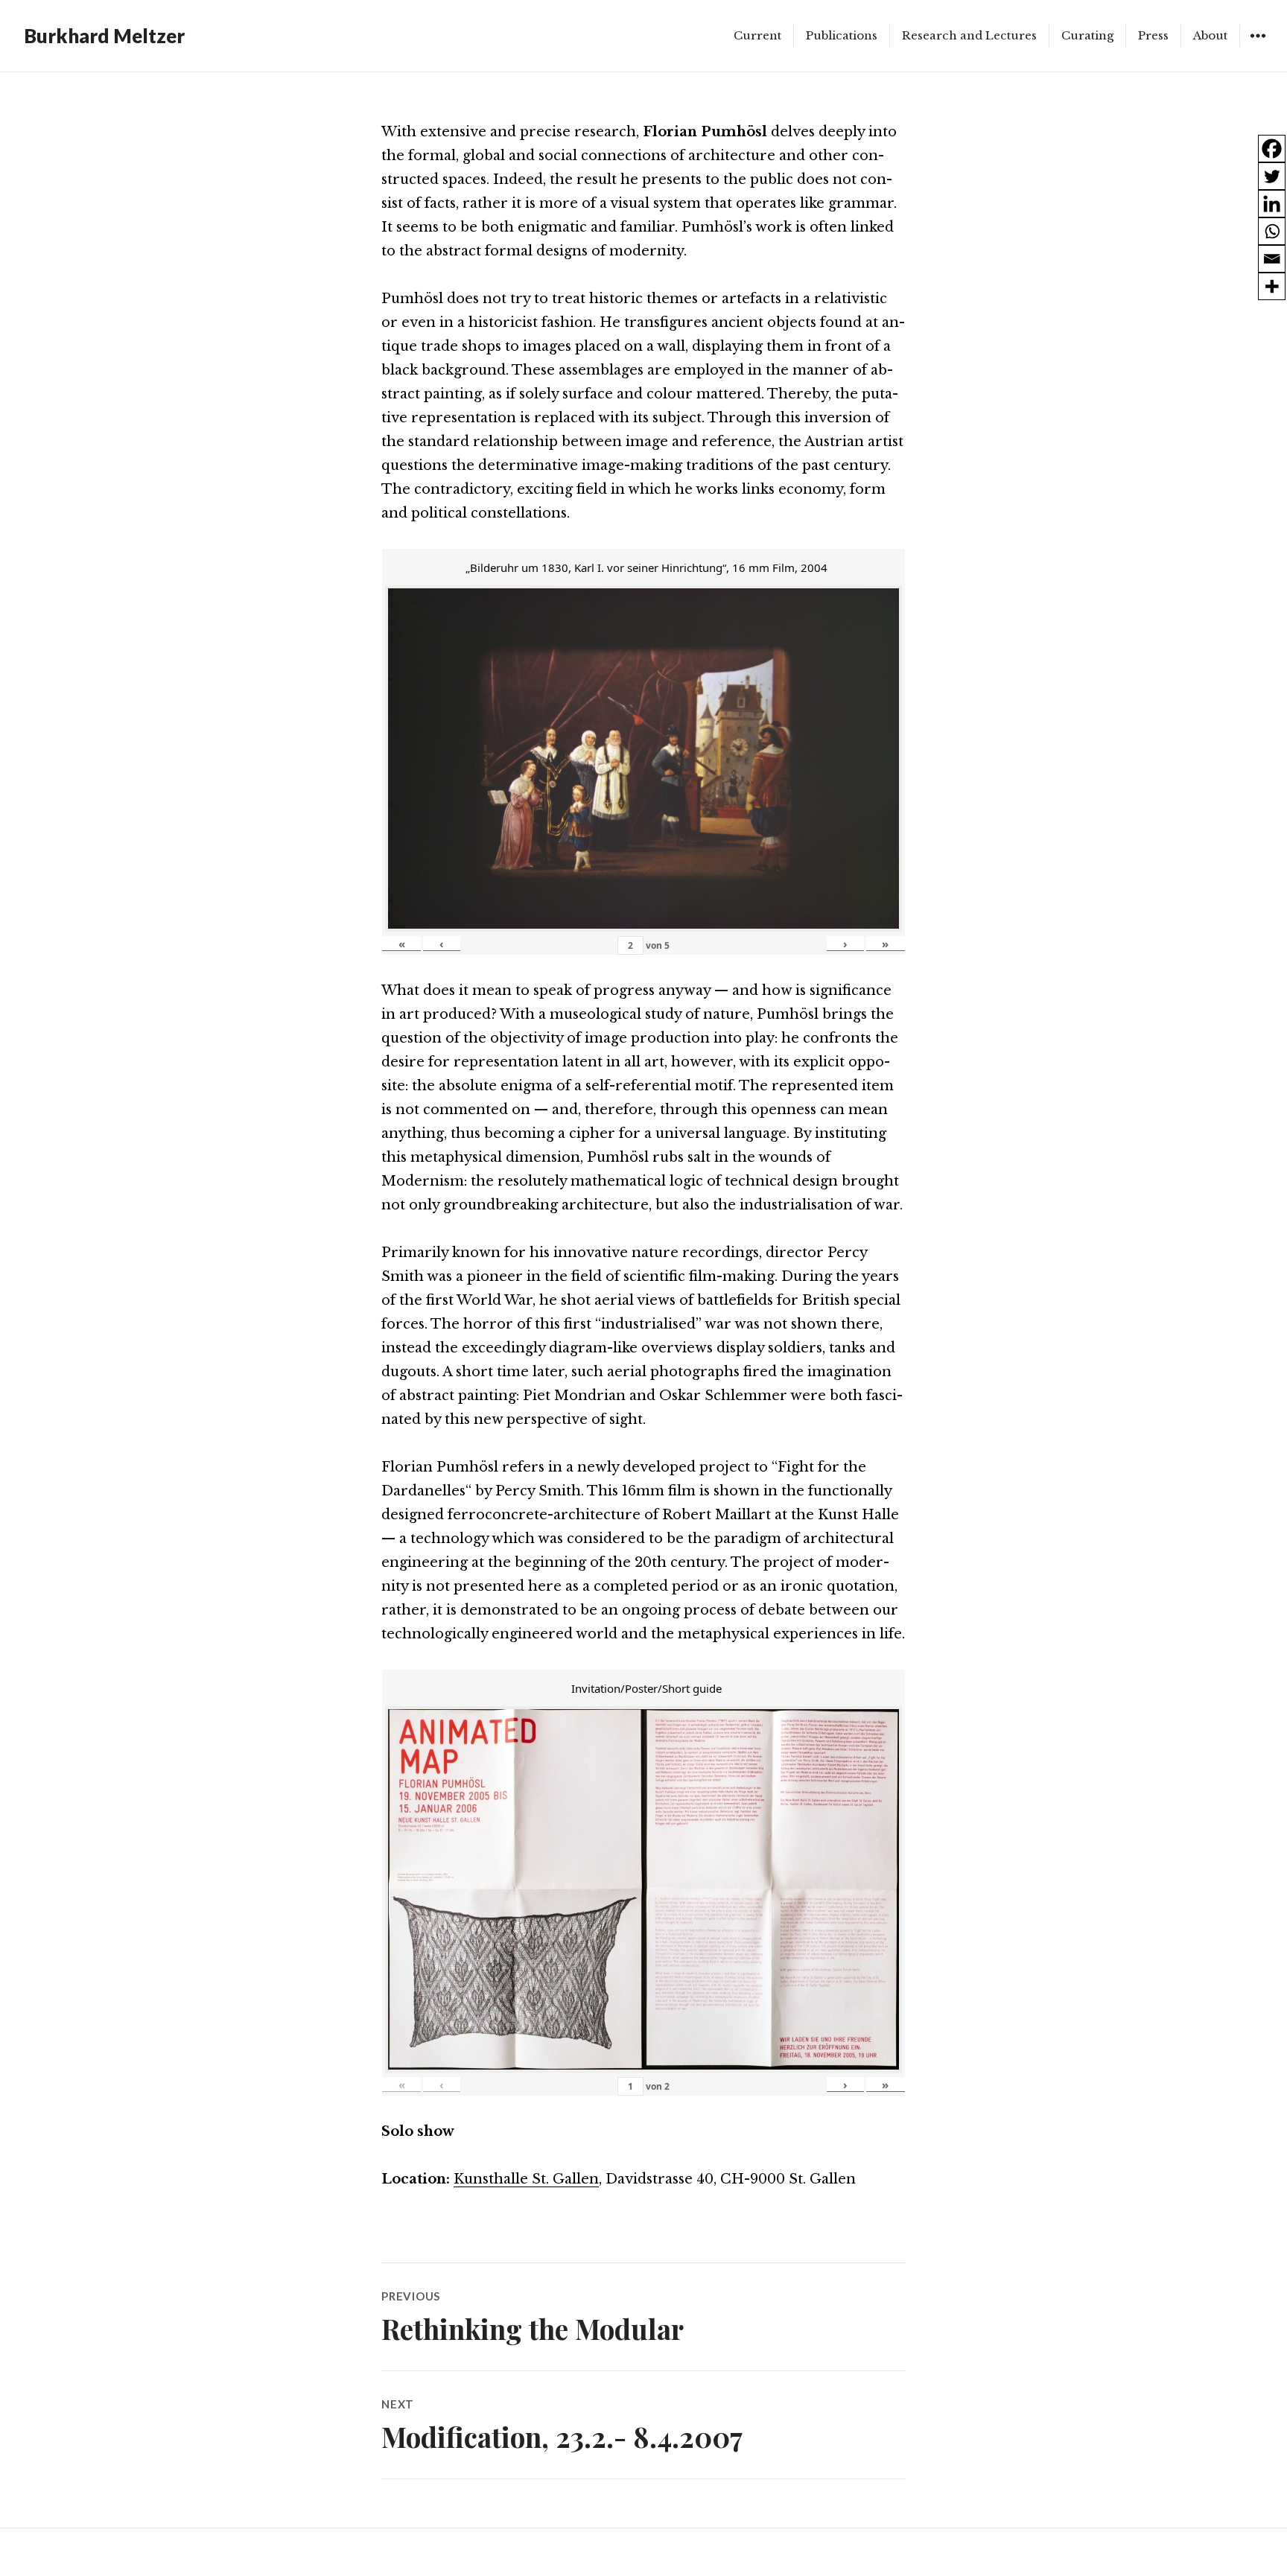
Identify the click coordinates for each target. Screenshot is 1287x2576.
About (1210, 35)
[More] (1272, 286)
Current (757, 35)
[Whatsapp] (1272, 231)
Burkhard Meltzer (104, 36)
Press (1153, 35)
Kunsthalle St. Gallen (526, 2179)
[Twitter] (1272, 176)
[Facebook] (1272, 149)
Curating (1087, 35)
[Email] (1272, 259)
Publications (842, 35)
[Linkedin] (1272, 204)
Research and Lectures (969, 35)
